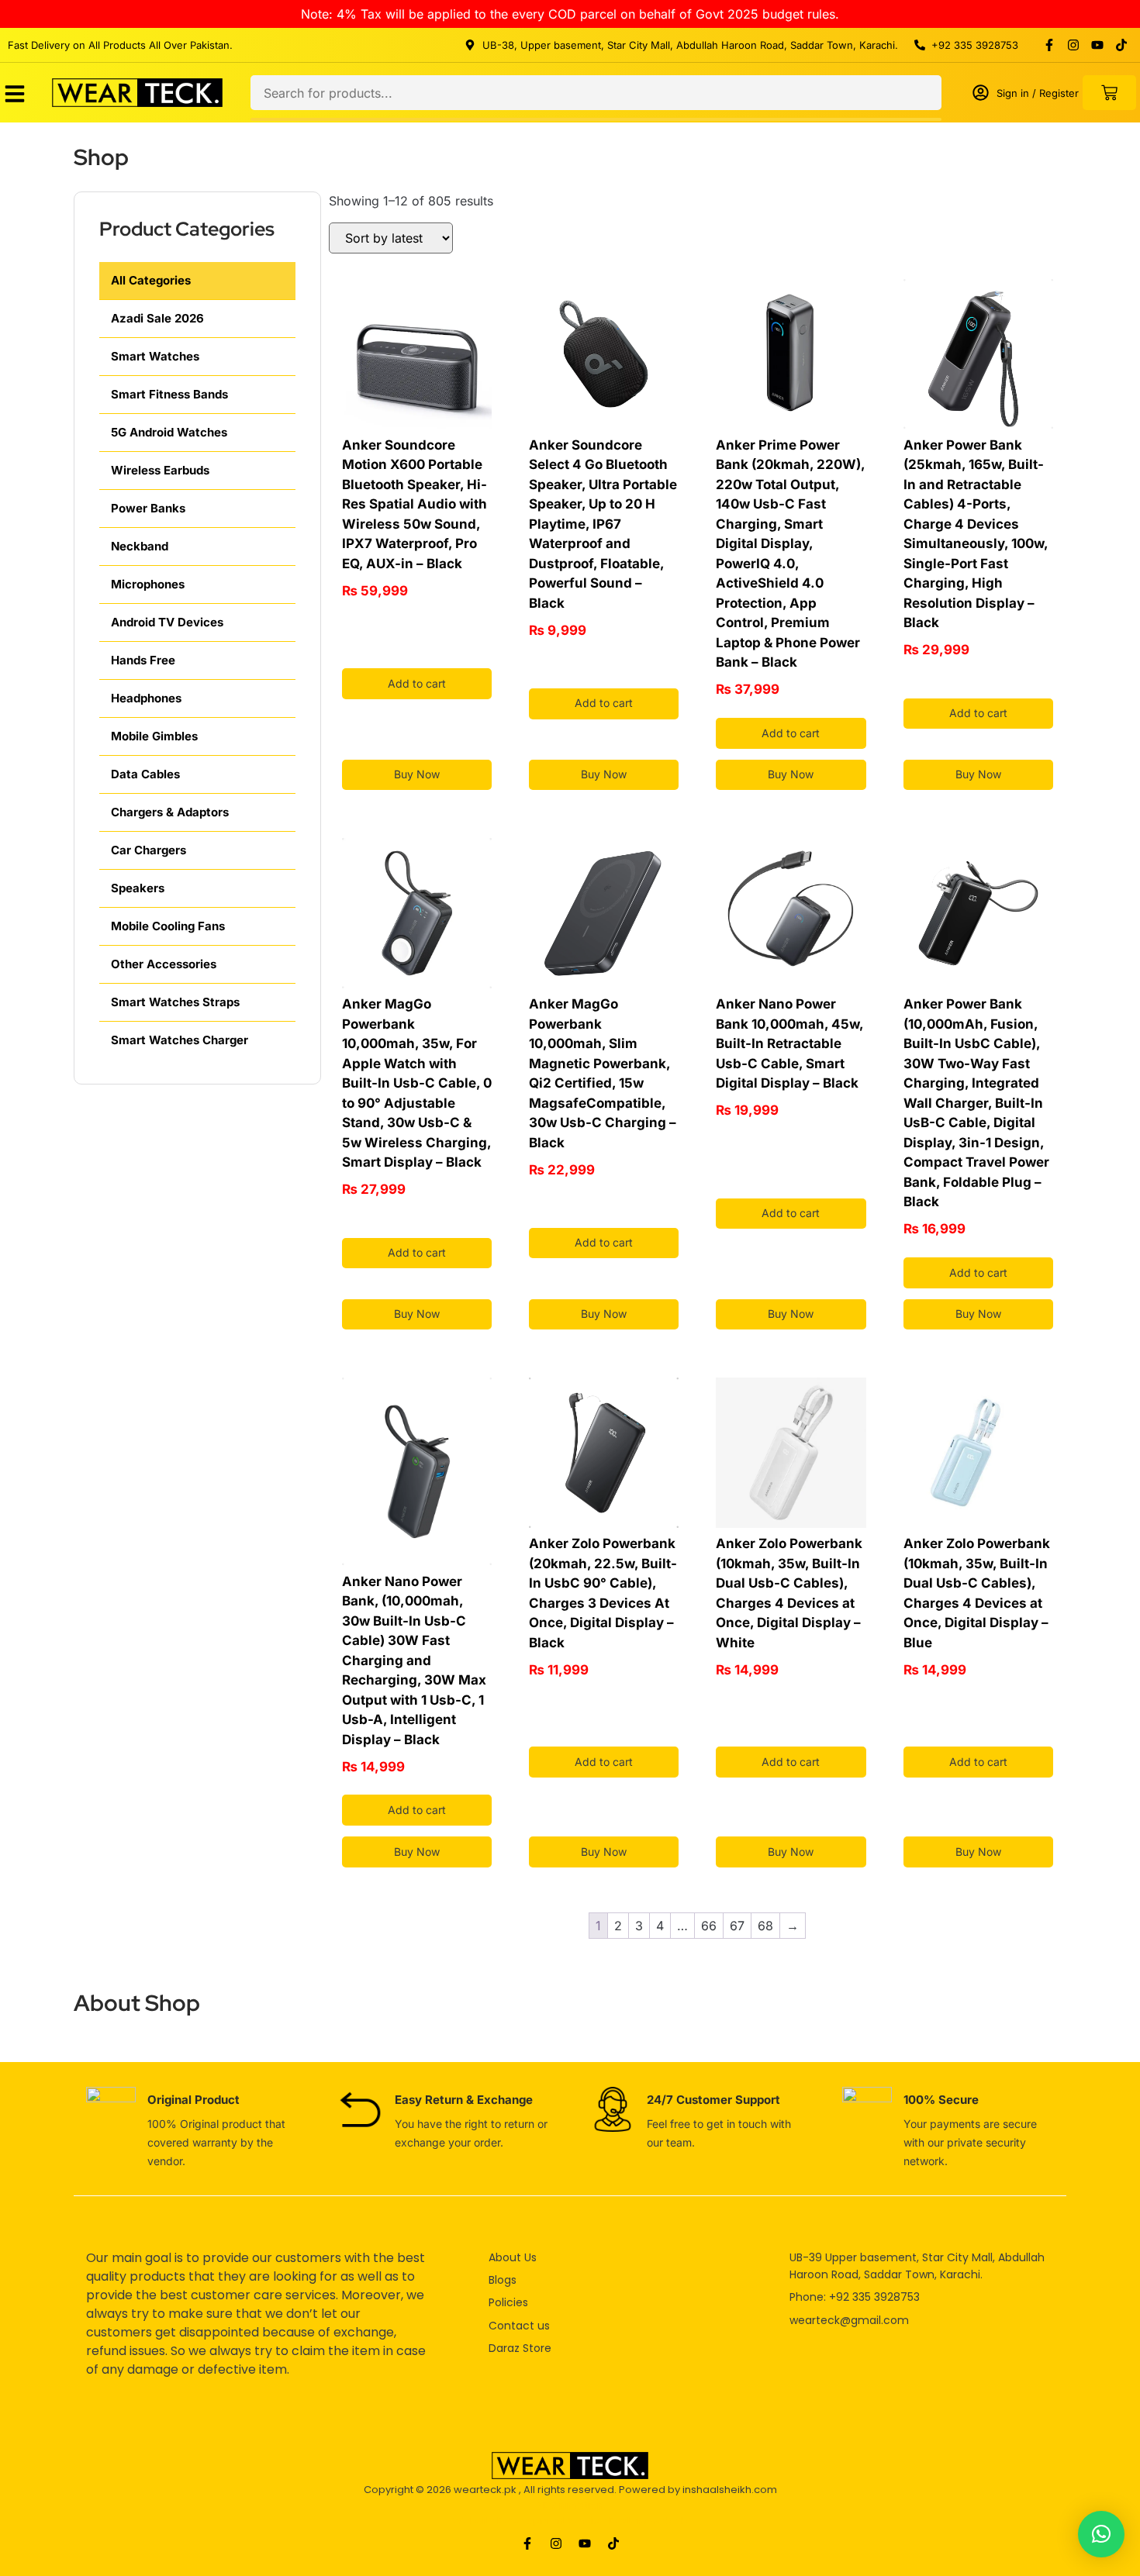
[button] (1101, 2534)
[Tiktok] (1121, 45)
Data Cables (145, 774)
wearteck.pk (485, 2490)
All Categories (151, 280)
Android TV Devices (167, 622)
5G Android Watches (169, 432)
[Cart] (1109, 93)
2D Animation (570, 2505)
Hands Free (143, 660)
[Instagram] (1073, 45)
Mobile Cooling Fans (168, 926)
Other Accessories (164, 964)
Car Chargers (149, 850)
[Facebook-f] (1049, 45)
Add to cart (417, 683)
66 (709, 1926)
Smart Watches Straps (175, 1002)
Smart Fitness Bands (169, 394)
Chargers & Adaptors (170, 812)
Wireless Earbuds (160, 470)
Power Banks (148, 508)
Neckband (140, 546)
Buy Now (417, 774)
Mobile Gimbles (154, 736)
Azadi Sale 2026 (157, 318)
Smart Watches (155, 356)
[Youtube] (1097, 45)
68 (765, 1926)
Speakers (138, 888)
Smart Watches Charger (180, 1040)
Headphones (146, 698)
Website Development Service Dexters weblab (570, 2521)
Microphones (148, 584)
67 (737, 1926)
